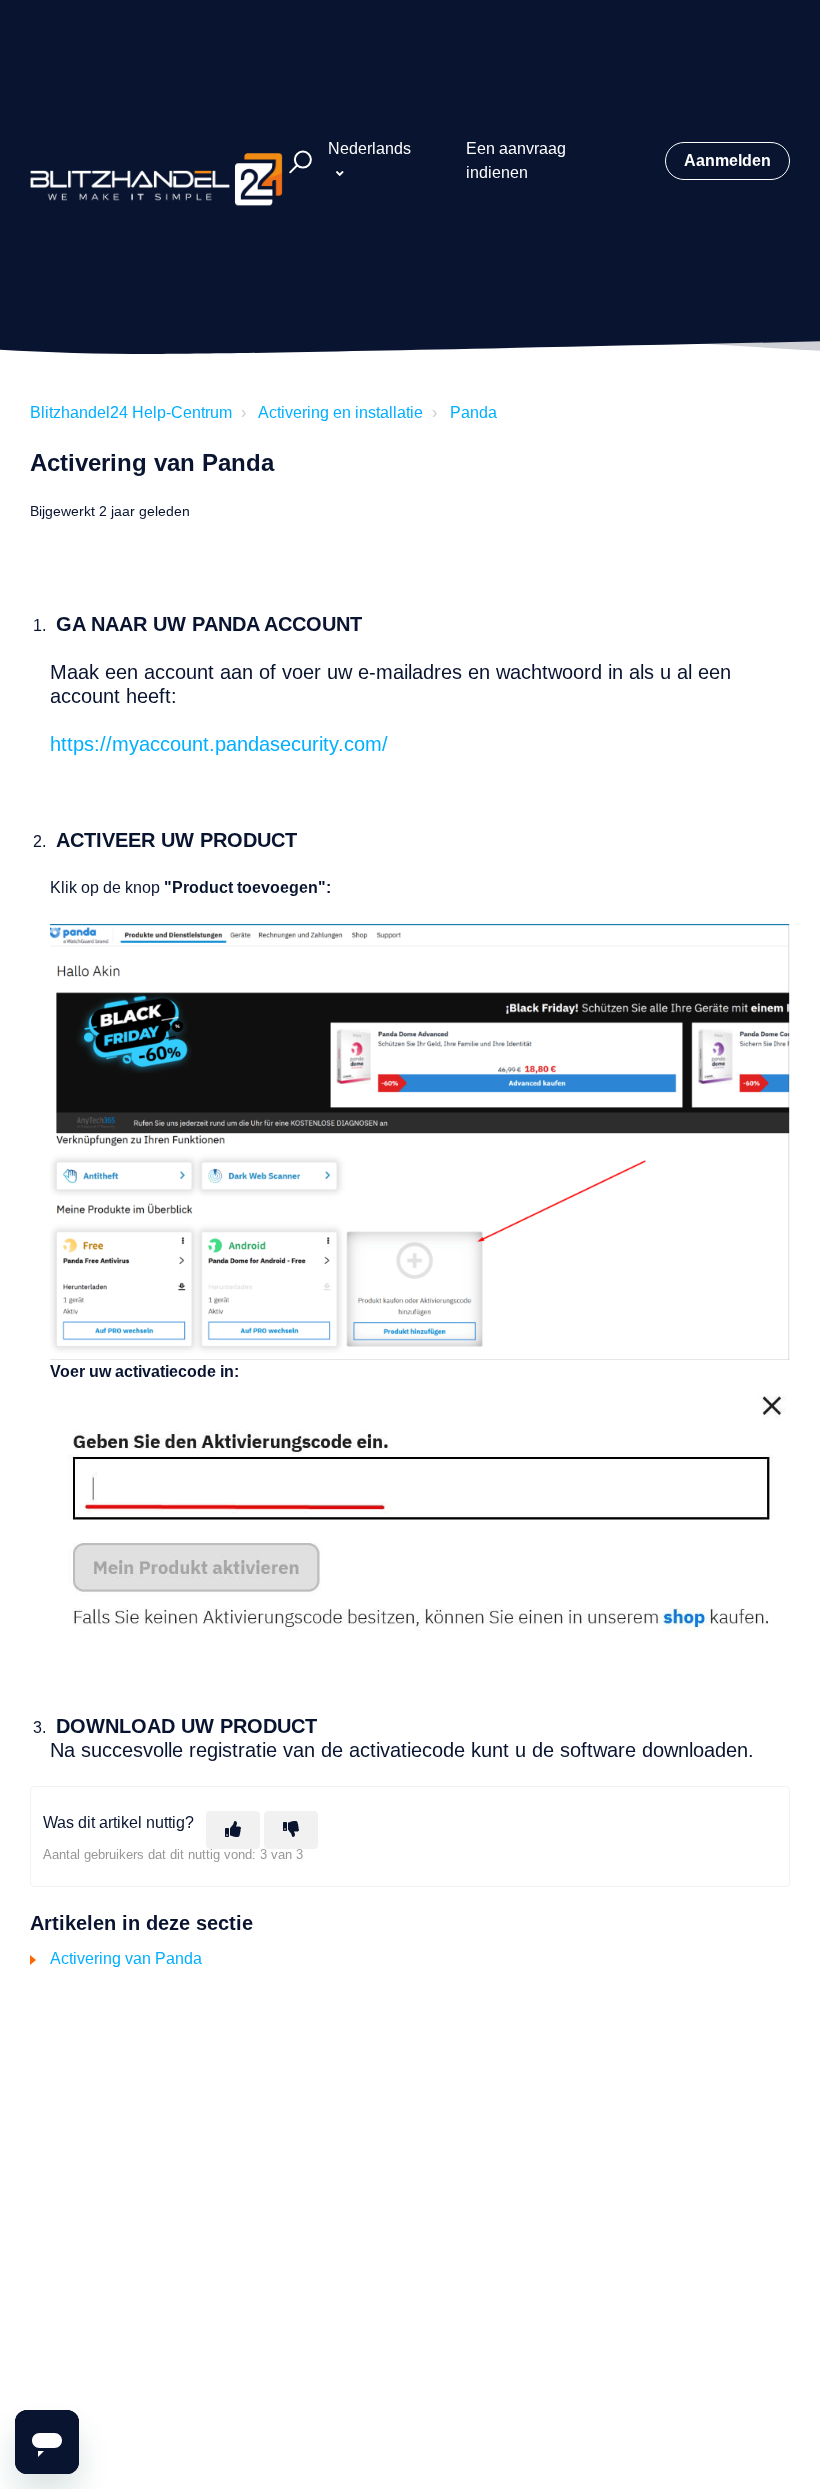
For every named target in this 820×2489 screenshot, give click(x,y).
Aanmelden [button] (727, 160)
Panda (473, 412)
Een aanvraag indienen (516, 160)
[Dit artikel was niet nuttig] (291, 1830)
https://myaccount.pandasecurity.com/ (219, 744)
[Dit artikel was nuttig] (233, 1830)
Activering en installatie (340, 412)
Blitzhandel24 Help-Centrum (131, 412)
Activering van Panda (126, 1958)
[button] (297, 161)
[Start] (156, 161)
